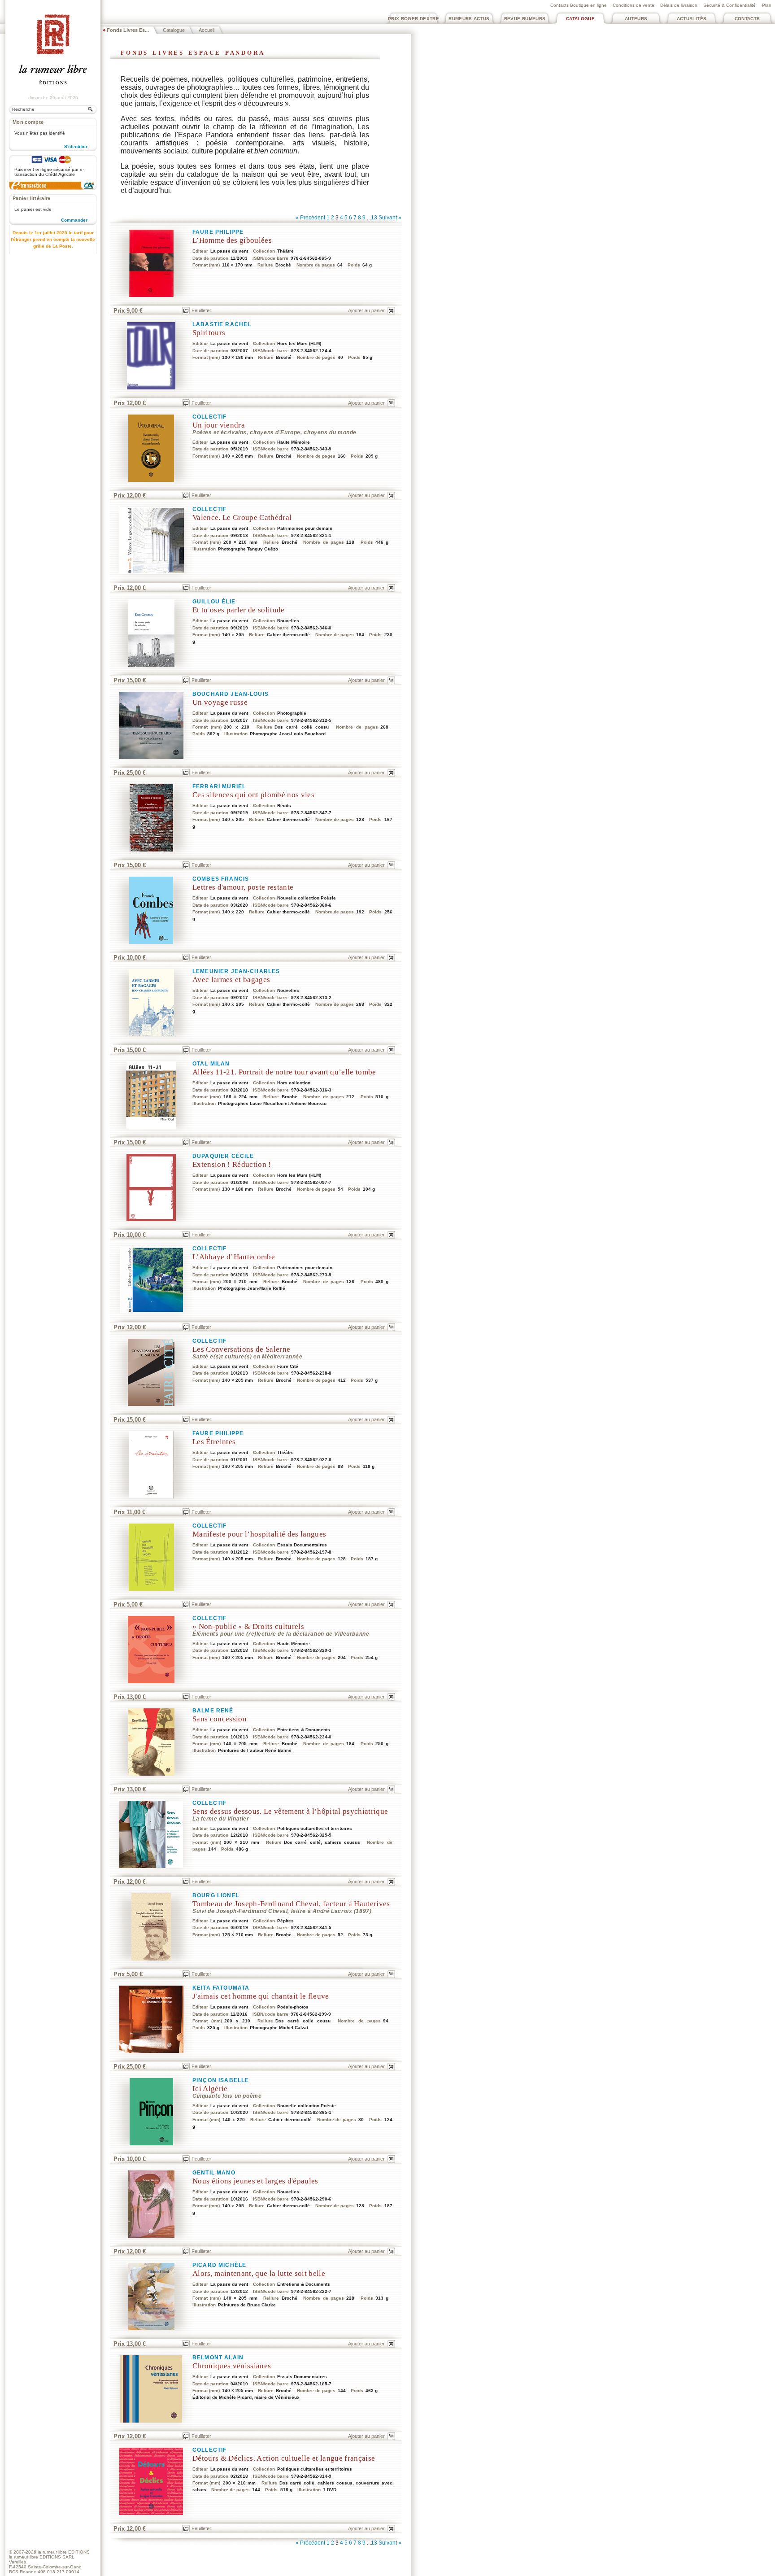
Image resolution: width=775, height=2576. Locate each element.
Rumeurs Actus (469, 19)
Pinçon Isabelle (221, 2080)
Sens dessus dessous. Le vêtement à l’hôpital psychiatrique (290, 1811)
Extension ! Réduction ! (232, 1164)
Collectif (209, 417)
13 (374, 218)
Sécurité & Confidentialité (729, 5)
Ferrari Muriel (219, 786)
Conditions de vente (633, 5)
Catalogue (580, 19)
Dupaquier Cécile (223, 1156)
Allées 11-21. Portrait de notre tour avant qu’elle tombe (284, 1072)
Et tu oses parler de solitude (239, 610)
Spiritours (209, 333)
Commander (74, 220)
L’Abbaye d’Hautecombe (234, 1257)
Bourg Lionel (216, 1895)
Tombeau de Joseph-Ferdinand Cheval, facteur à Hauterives (291, 1904)
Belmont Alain (218, 2358)
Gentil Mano (214, 2173)
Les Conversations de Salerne (241, 1349)
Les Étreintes (214, 1442)
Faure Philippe (218, 232)
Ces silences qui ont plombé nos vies (253, 795)
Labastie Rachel (222, 324)
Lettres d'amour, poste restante (243, 887)
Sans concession (220, 1719)
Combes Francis (221, 879)
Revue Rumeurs (525, 19)
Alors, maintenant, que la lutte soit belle (259, 2273)
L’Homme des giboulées (232, 240)
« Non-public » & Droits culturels (248, 1626)
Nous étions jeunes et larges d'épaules (255, 2181)
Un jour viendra (219, 425)
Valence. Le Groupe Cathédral (242, 517)
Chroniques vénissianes (232, 2366)
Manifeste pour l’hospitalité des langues (259, 1534)
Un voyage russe (220, 702)
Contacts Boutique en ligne (579, 5)
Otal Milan (211, 1064)
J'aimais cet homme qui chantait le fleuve (261, 1996)
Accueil (207, 30)
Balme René (213, 1711)
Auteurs (636, 19)
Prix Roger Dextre (414, 19)
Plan (767, 5)
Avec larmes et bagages (231, 980)
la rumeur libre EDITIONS (64, 2552)
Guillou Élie (214, 602)
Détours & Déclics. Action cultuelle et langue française (284, 2458)
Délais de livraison (679, 5)
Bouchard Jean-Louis (231, 694)
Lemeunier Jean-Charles (236, 971)
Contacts (747, 19)
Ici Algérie (210, 2089)
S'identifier (76, 146)
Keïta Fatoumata (221, 1988)
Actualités (692, 19)
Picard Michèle (219, 2265)
